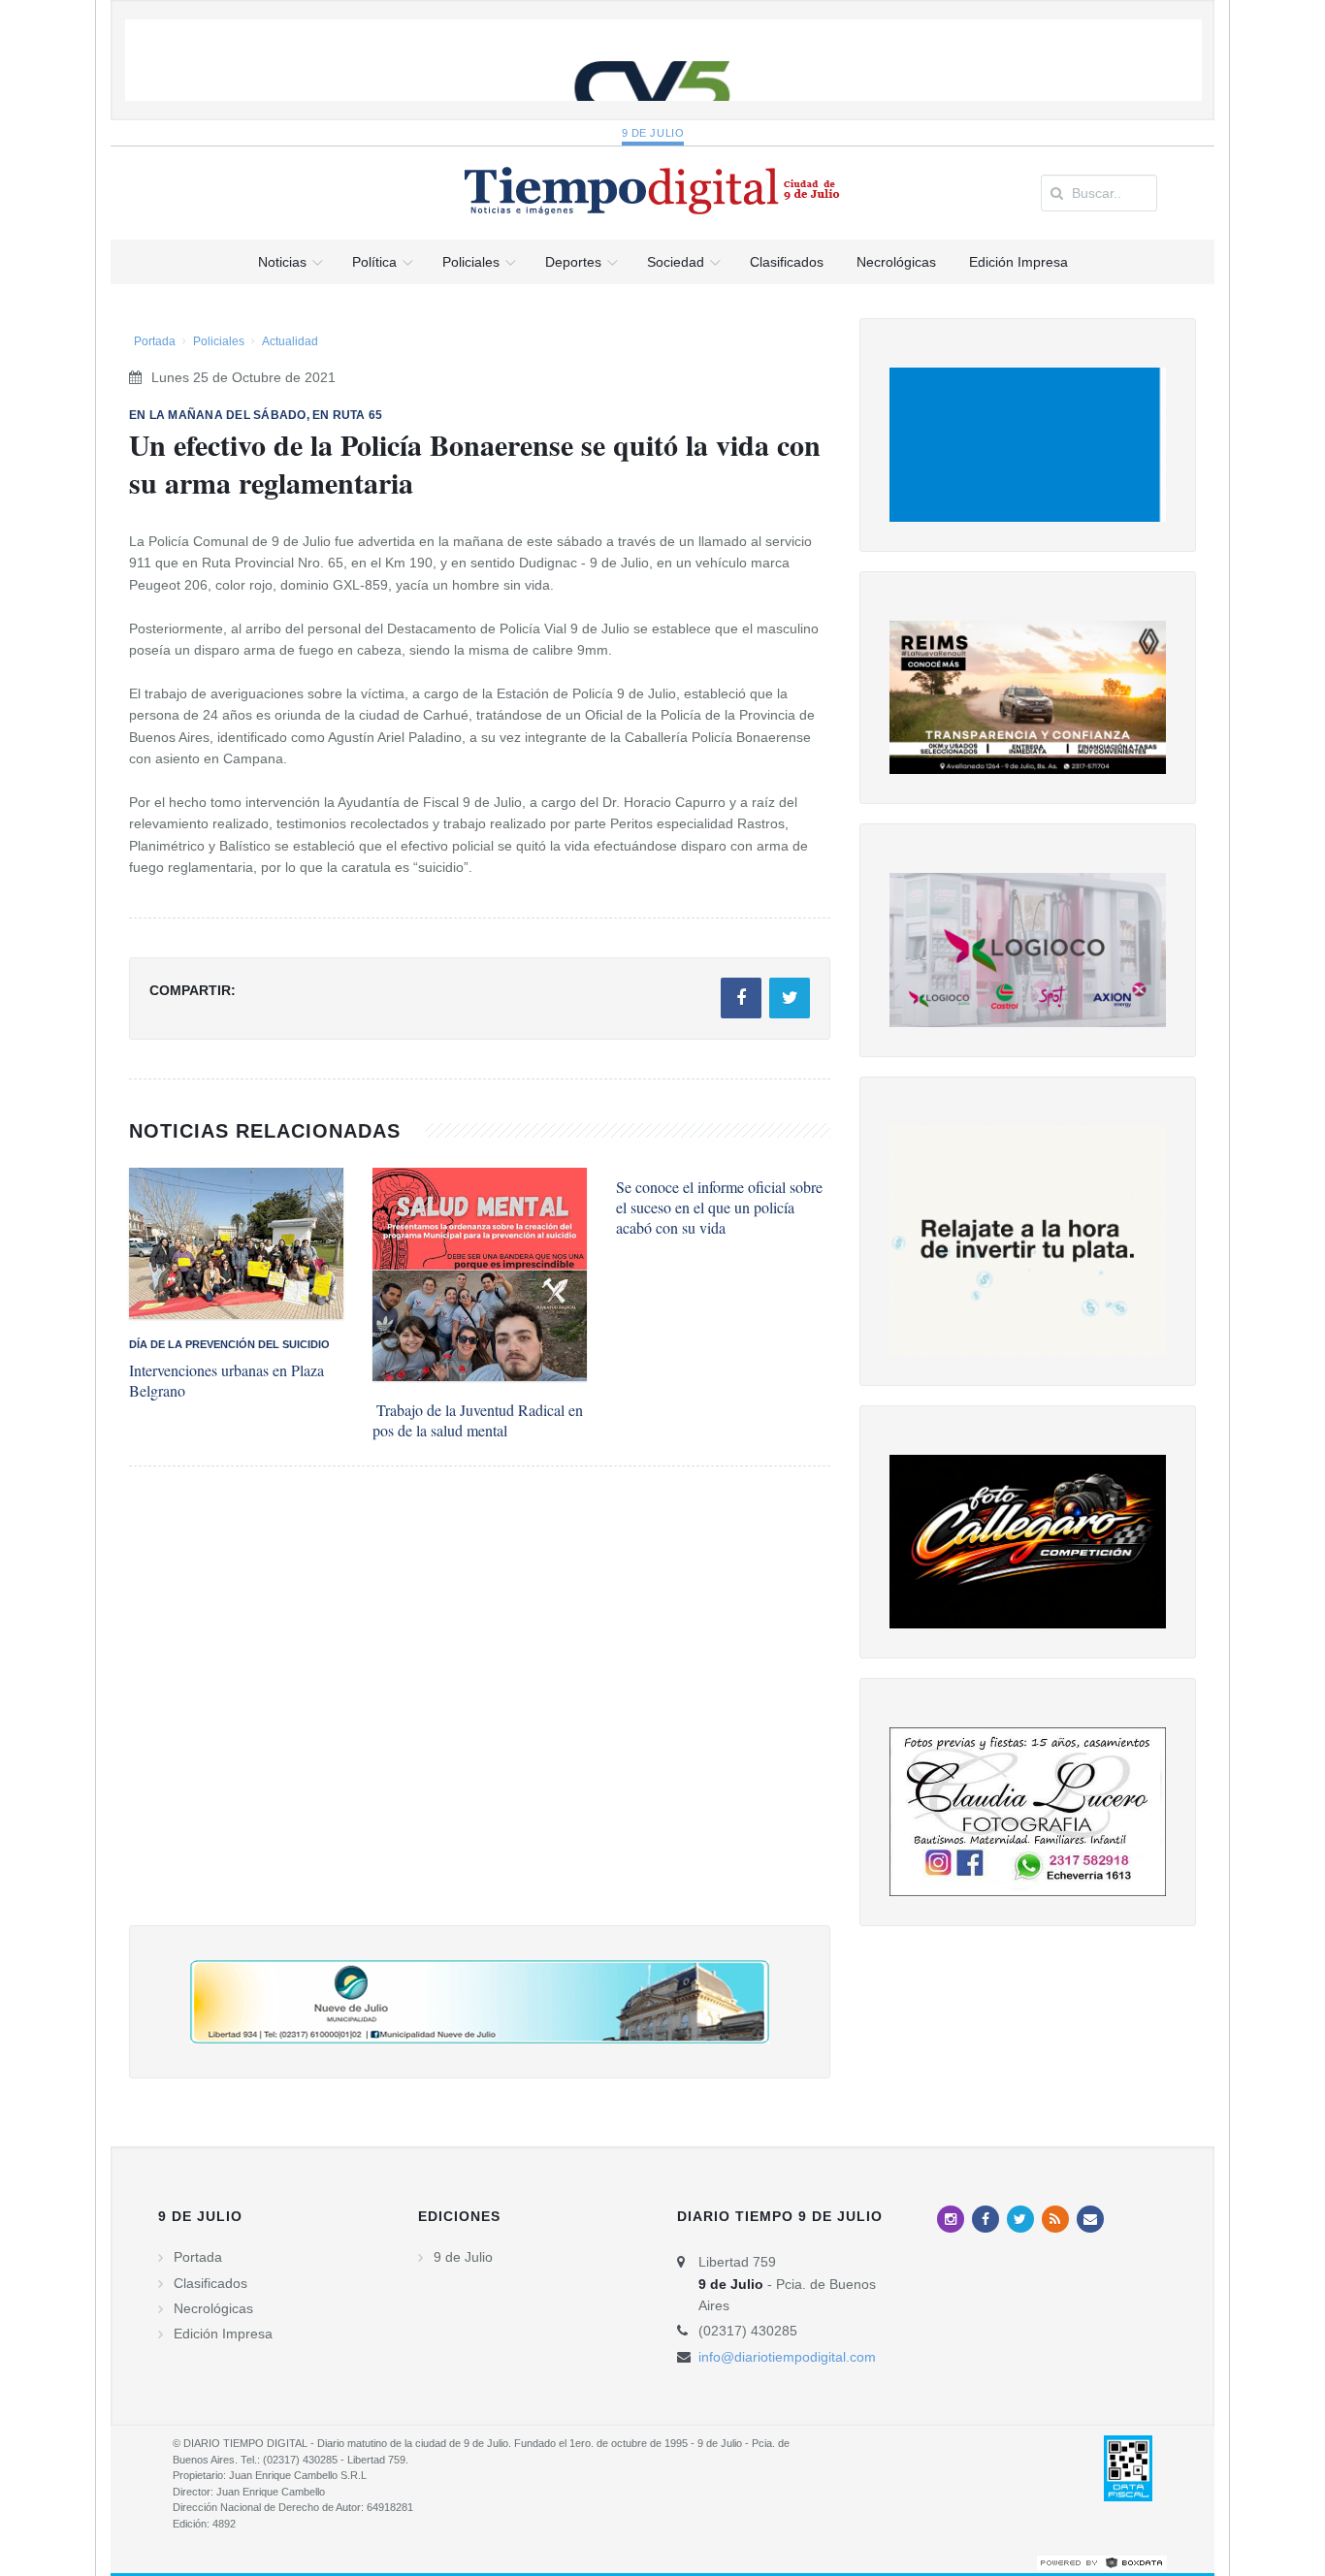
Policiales (219, 341)
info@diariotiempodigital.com (787, 2357)
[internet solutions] (1102, 2561)
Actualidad (290, 341)
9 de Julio (653, 133)
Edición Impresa (223, 2334)
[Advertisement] (480, 1715)
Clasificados (210, 2283)
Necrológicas (213, 2308)
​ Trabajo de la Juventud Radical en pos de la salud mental (478, 1420)
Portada (155, 341)
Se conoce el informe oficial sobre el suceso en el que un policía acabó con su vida (719, 1207)
